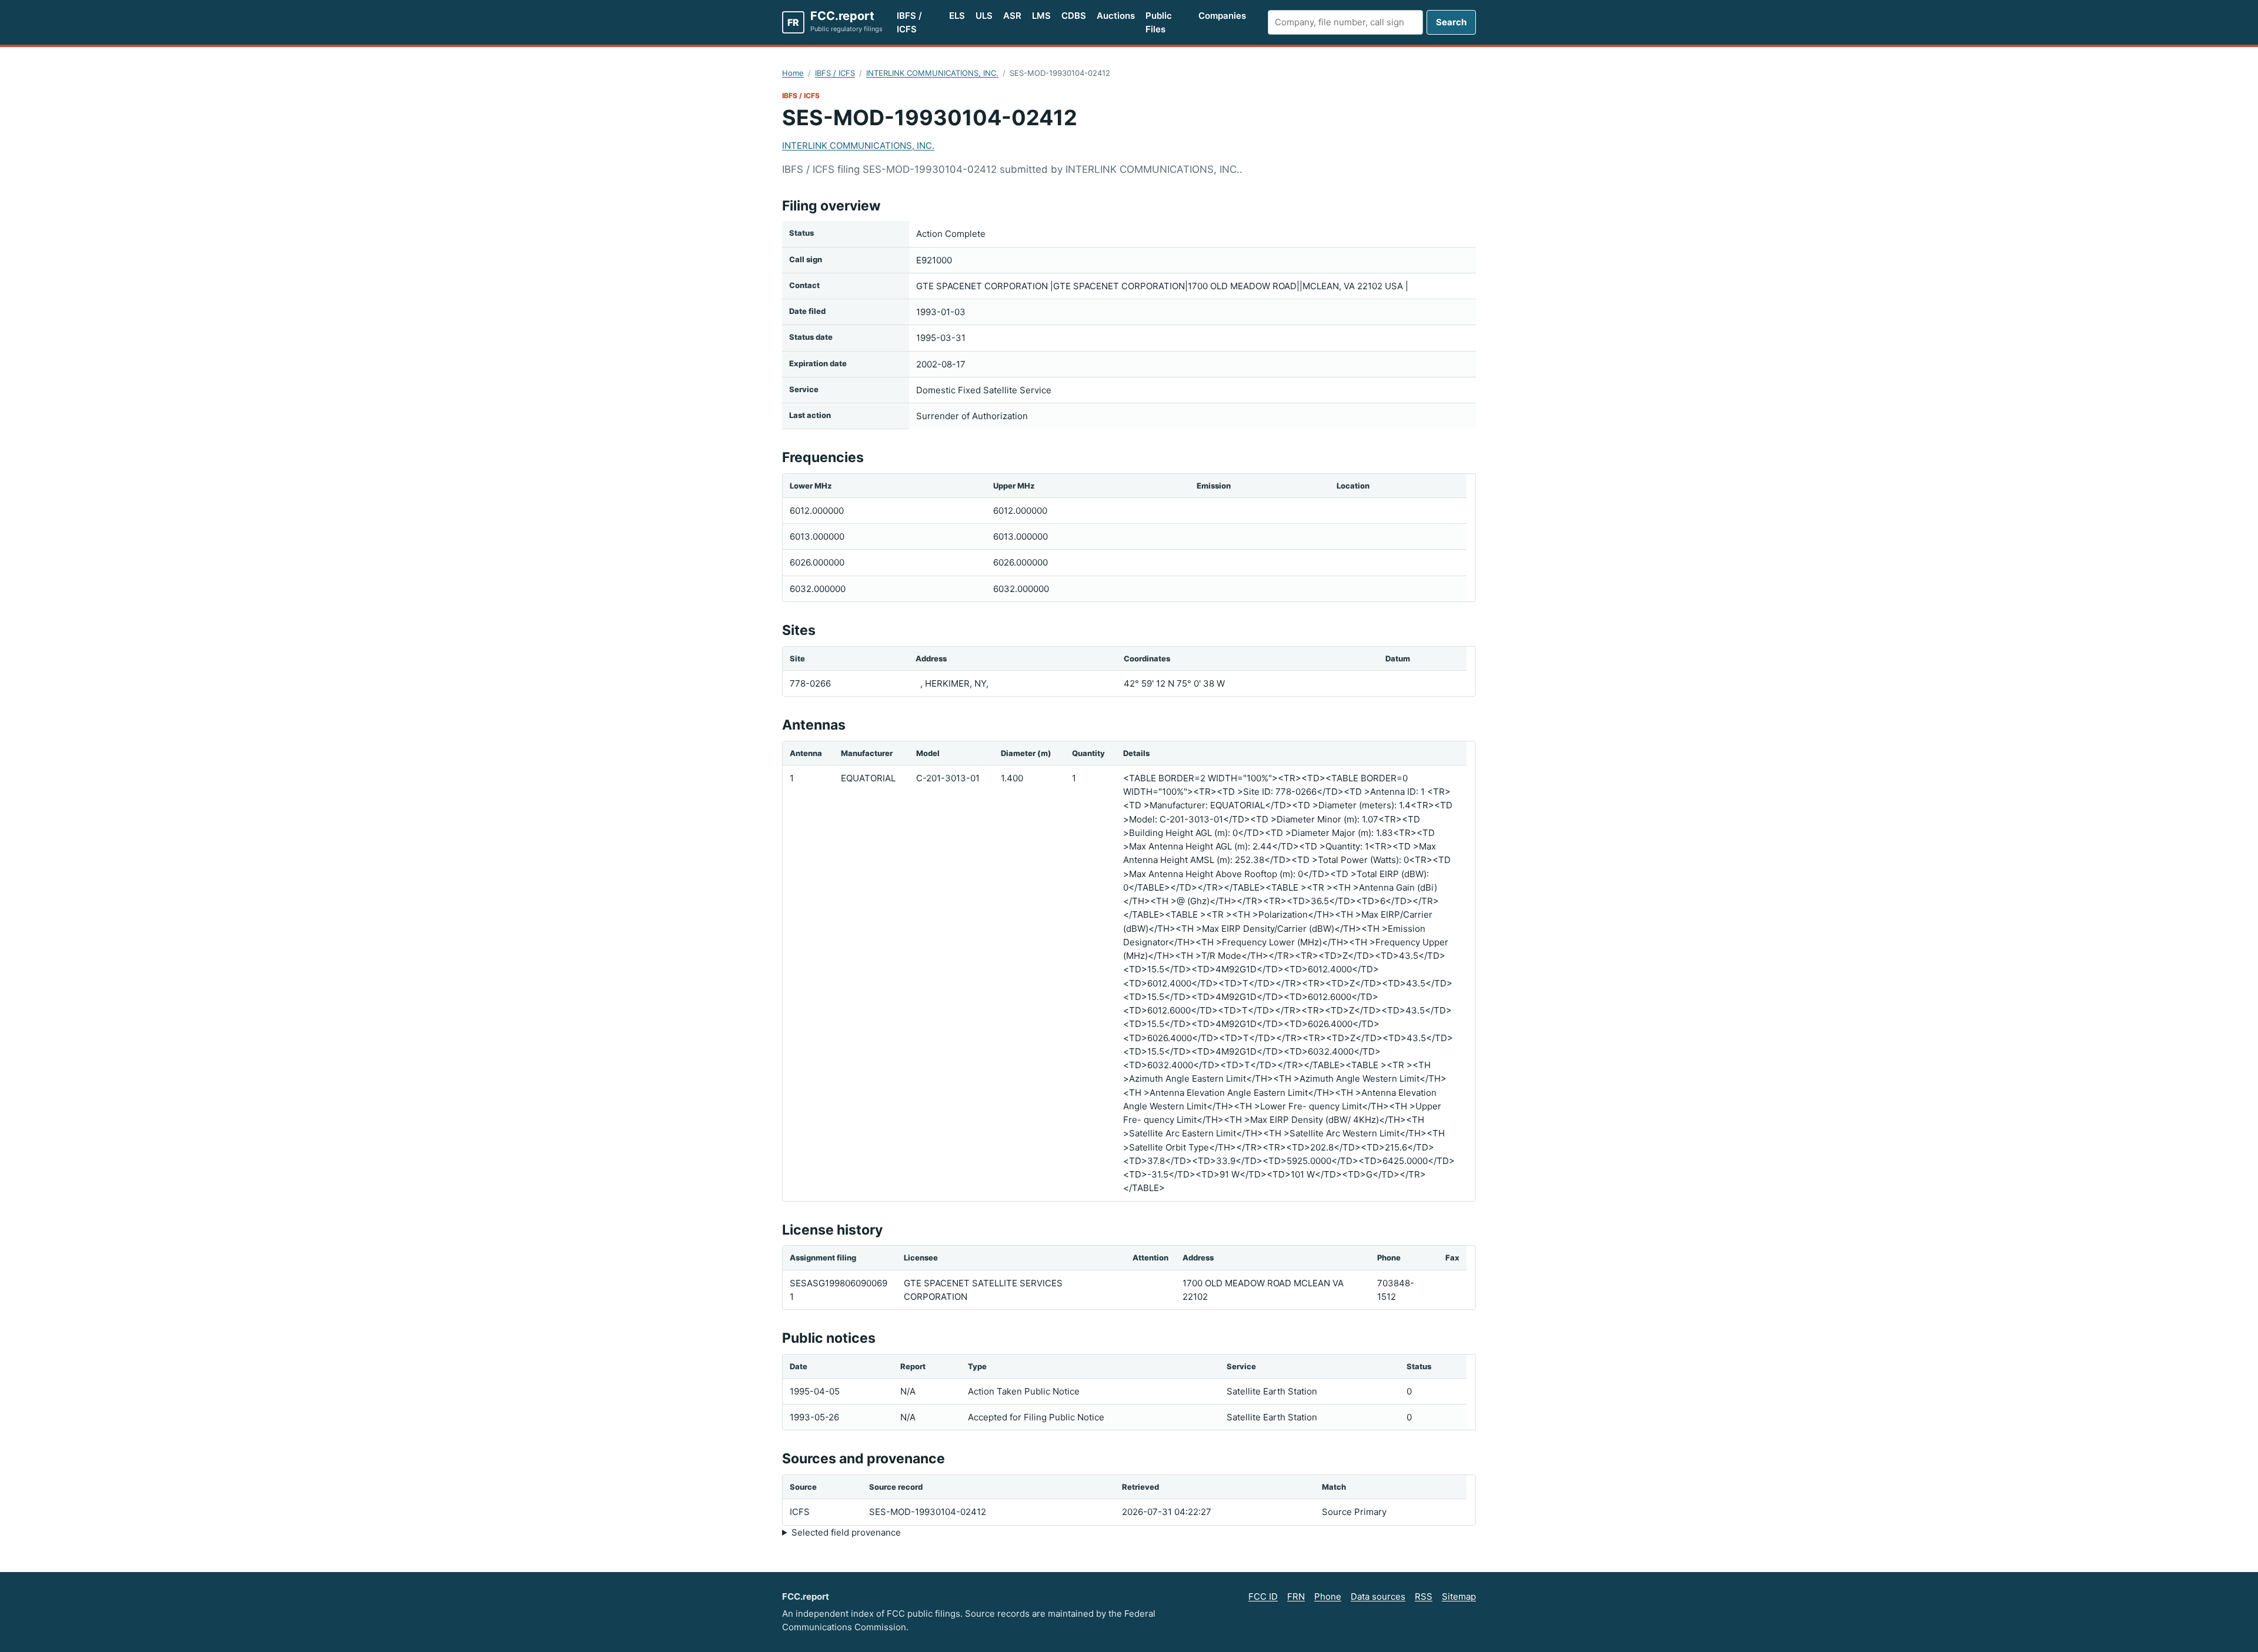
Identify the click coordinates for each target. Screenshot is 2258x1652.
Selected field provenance (846, 1532)
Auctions (1116, 16)
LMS (1041, 16)
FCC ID (1263, 1596)
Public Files (1159, 22)
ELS (957, 16)
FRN (1296, 1596)
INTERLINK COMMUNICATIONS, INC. (932, 73)
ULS (984, 16)
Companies (1222, 16)
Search (1451, 22)
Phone (1328, 1596)
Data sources (1378, 1596)
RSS (1424, 1596)
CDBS (1074, 16)
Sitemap (1459, 1596)
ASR (1012, 16)
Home (793, 73)
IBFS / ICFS (909, 22)
